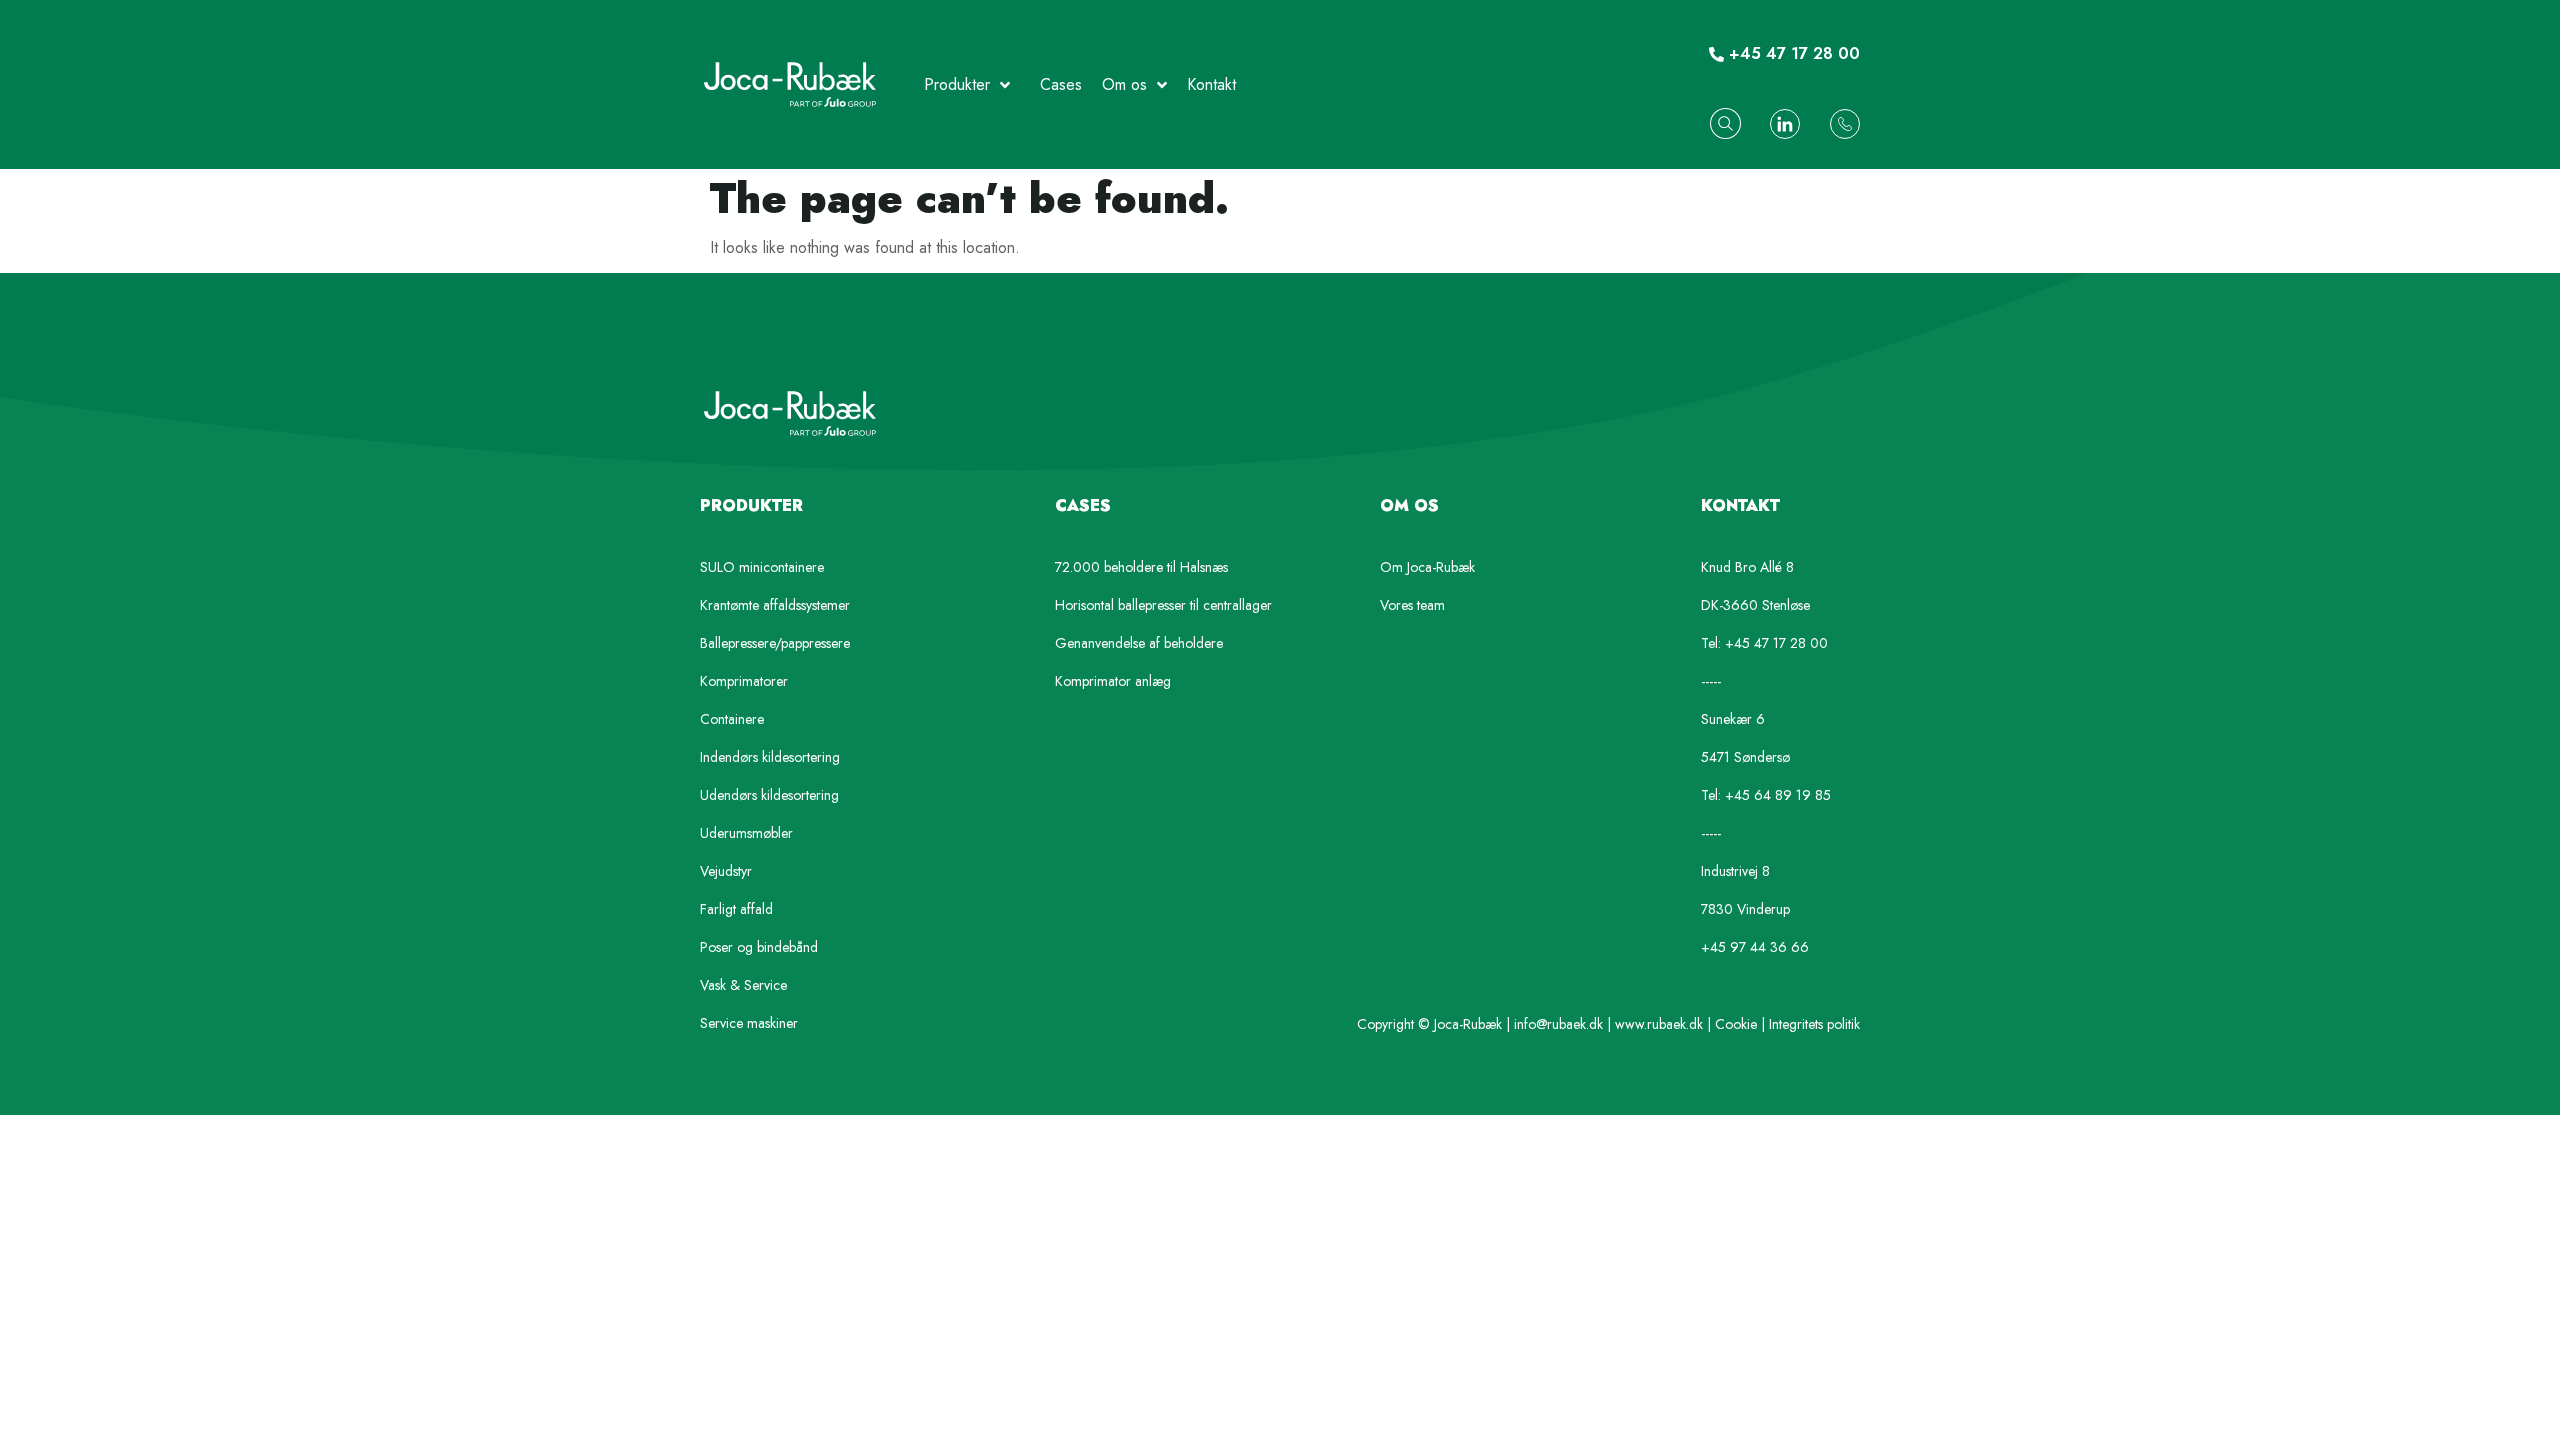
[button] (1725, 123)
